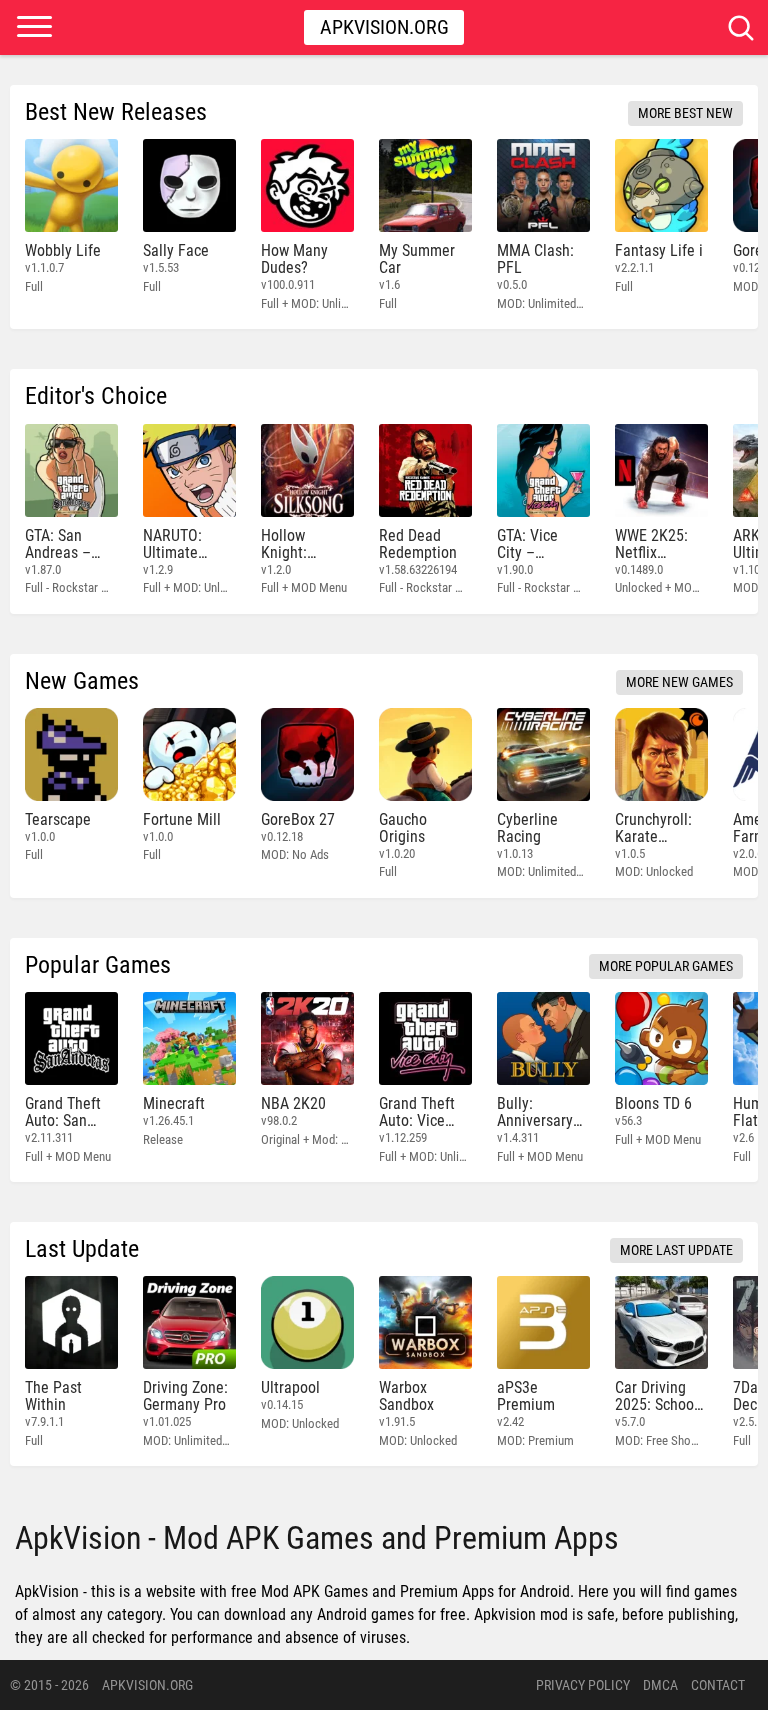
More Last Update (676, 1250)
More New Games (679, 682)
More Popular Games (666, 966)
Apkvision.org (384, 27)
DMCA (660, 1685)
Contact (718, 1685)
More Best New (685, 113)
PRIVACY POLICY (583, 1685)
